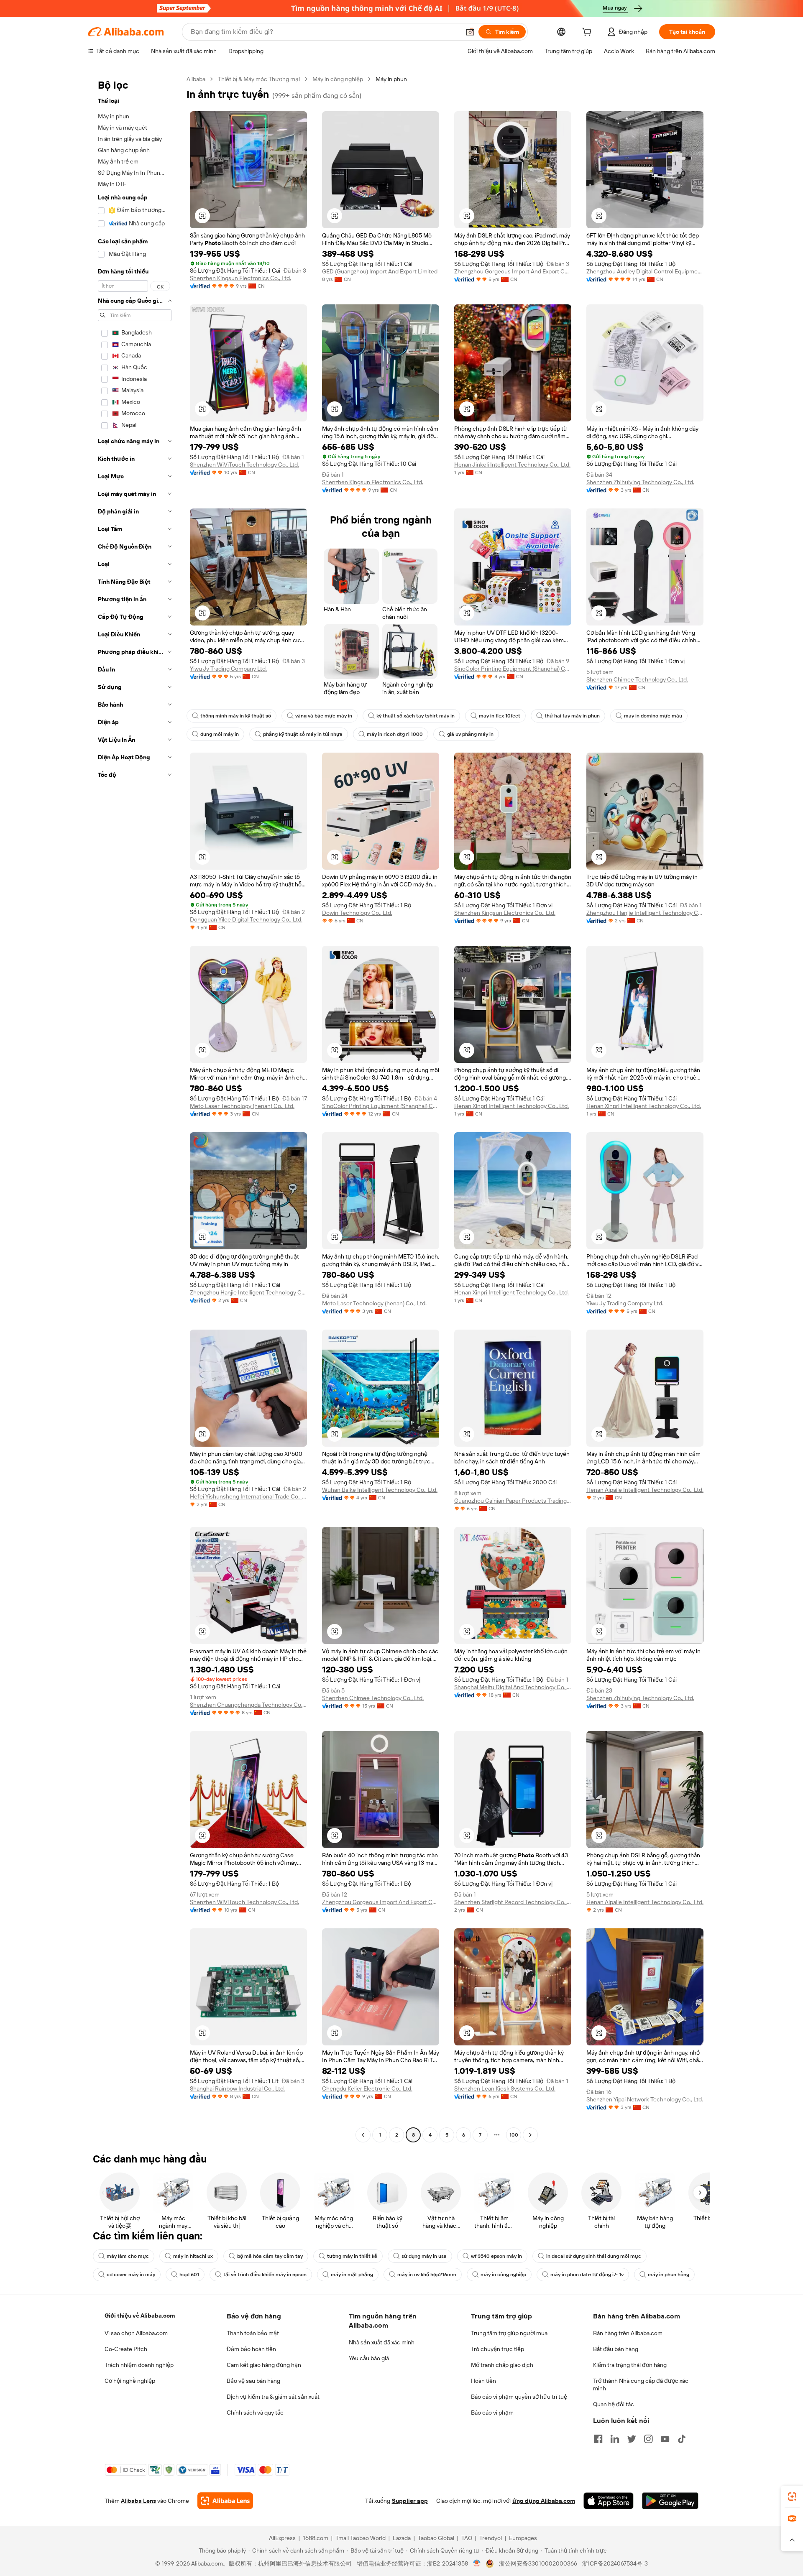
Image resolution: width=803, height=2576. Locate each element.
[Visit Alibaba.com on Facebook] (598, 2439)
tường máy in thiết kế (352, 2256)
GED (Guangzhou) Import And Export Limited (380, 271)
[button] (470, 32)
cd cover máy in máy (131, 2275)
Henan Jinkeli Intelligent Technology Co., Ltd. (512, 465)
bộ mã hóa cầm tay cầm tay (270, 2256)
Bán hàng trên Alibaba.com (628, 2333)
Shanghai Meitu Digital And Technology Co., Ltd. (513, 1687)
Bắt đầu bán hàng (616, 2349)
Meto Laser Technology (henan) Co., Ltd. (242, 1106)
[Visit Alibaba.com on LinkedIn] (615, 2439)
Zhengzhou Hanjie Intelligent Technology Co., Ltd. (645, 913)
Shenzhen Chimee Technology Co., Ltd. (637, 679)
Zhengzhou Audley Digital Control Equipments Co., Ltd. (645, 271)
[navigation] (135, 1108)
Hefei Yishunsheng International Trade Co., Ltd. (248, 1496)
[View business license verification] (477, 2563)
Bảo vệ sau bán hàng (253, 2381)
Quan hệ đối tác (614, 2404)
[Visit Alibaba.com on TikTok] (682, 2439)
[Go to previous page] (363, 2135)
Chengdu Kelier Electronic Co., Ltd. (367, 2088)
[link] (792, 2497)
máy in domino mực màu (653, 716)
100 (514, 2135)
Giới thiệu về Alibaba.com (140, 2316)
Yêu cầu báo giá (369, 2358)
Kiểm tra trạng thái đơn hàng (630, 2365)
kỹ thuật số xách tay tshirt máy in (416, 716)
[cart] (588, 33)
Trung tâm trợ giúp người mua (509, 2333)
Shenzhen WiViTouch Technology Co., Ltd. (244, 465)
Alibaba (196, 79)
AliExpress (282, 2538)
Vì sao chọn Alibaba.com (136, 2333)
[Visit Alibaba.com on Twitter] (632, 2439)
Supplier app (410, 2501)
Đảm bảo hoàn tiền (251, 2349)
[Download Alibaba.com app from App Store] (609, 2501)
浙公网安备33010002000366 (538, 2563)
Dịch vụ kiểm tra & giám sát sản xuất (273, 2397)
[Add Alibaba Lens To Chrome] (225, 2501)
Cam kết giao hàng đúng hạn (264, 2365)
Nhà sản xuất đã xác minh (382, 2342)
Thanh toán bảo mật (253, 2333)
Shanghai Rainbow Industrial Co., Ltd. (237, 2088)
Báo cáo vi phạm (492, 2413)
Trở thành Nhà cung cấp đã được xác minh (641, 2385)
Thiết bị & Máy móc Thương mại (259, 79)
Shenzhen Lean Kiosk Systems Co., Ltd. (505, 2088)
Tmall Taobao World (361, 2538)
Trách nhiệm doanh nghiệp (139, 2365)
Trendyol (491, 2538)
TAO (467, 2538)
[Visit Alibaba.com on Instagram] (648, 2439)
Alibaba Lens (138, 2501)
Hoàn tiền (483, 2381)
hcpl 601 (189, 2275)
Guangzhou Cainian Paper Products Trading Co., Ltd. (513, 1501)
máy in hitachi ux (193, 2256)
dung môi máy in (220, 734)
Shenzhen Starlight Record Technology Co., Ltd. (513, 1902)
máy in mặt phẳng (352, 2275)
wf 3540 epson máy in (496, 2256)
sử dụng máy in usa (424, 2256)
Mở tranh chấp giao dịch (502, 2365)
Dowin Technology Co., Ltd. (357, 913)
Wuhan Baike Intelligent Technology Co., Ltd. (380, 1490)
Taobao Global (436, 2538)
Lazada (402, 2538)
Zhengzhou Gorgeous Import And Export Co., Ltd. (513, 271)
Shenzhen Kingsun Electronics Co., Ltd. (240, 278)
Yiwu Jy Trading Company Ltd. (228, 669)
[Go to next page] (530, 2135)
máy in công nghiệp (503, 2275)
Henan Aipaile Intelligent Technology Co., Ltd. (645, 1490)
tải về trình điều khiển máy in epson (265, 2275)
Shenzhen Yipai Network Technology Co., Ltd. (645, 2099)
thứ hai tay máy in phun (572, 716)
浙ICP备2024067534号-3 (615, 2563)
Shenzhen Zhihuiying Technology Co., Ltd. (640, 482)
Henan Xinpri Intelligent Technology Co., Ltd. (511, 1106)
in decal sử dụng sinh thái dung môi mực (594, 2256)
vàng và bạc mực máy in (324, 716)
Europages (523, 2538)
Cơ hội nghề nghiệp (130, 2381)
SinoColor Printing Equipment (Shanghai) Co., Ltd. (513, 669)
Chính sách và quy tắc (255, 2413)
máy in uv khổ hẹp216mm (427, 2275)
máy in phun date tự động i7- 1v (587, 2275)
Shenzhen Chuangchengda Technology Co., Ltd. (248, 1705)
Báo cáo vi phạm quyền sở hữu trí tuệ (519, 2397)
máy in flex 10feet (500, 716)
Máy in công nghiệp (338, 79)
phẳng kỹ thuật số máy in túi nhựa (303, 734)
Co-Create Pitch (126, 2349)
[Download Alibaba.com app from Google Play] (670, 2501)
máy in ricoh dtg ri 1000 (395, 734)
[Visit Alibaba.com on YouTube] (665, 2439)
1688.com (316, 2538)
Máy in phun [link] (391, 79)
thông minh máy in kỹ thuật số (236, 716)
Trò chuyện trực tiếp (497, 2349)
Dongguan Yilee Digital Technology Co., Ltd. (246, 919)
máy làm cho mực (128, 2256)
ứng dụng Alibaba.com (544, 2501)
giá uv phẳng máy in (470, 734)
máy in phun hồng (669, 2275)
